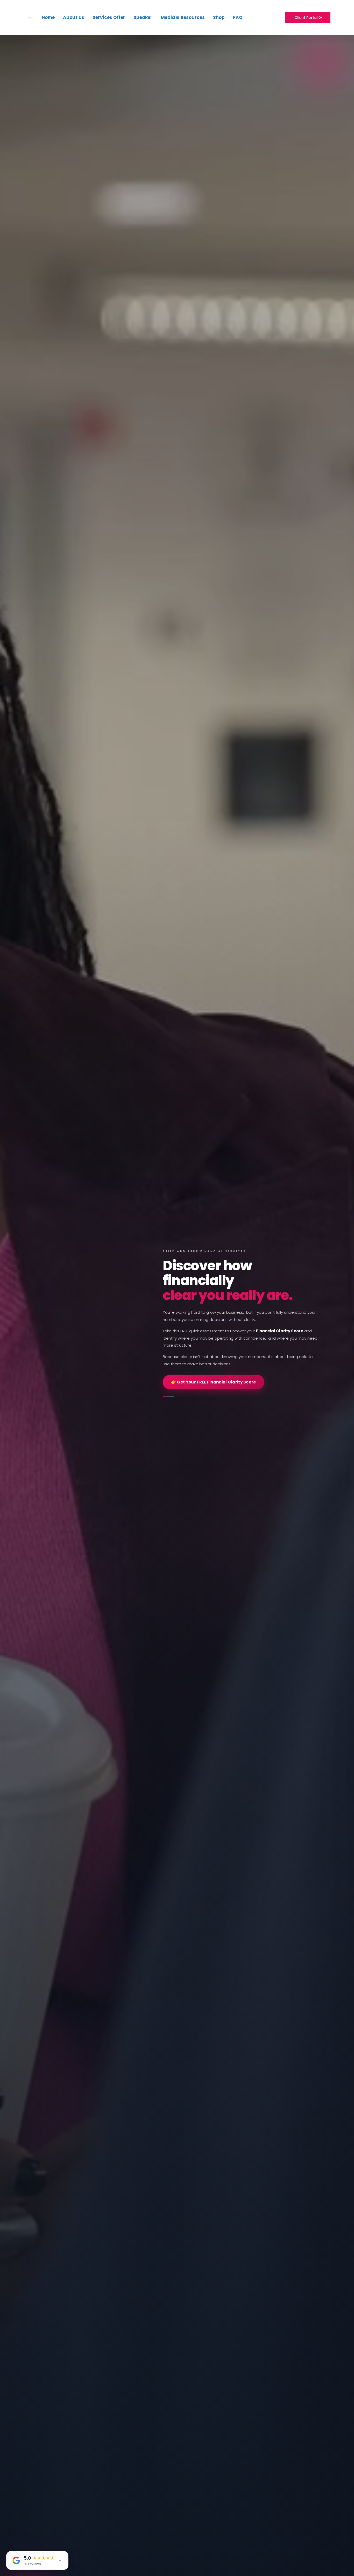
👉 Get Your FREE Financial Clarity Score (214, 1382)
